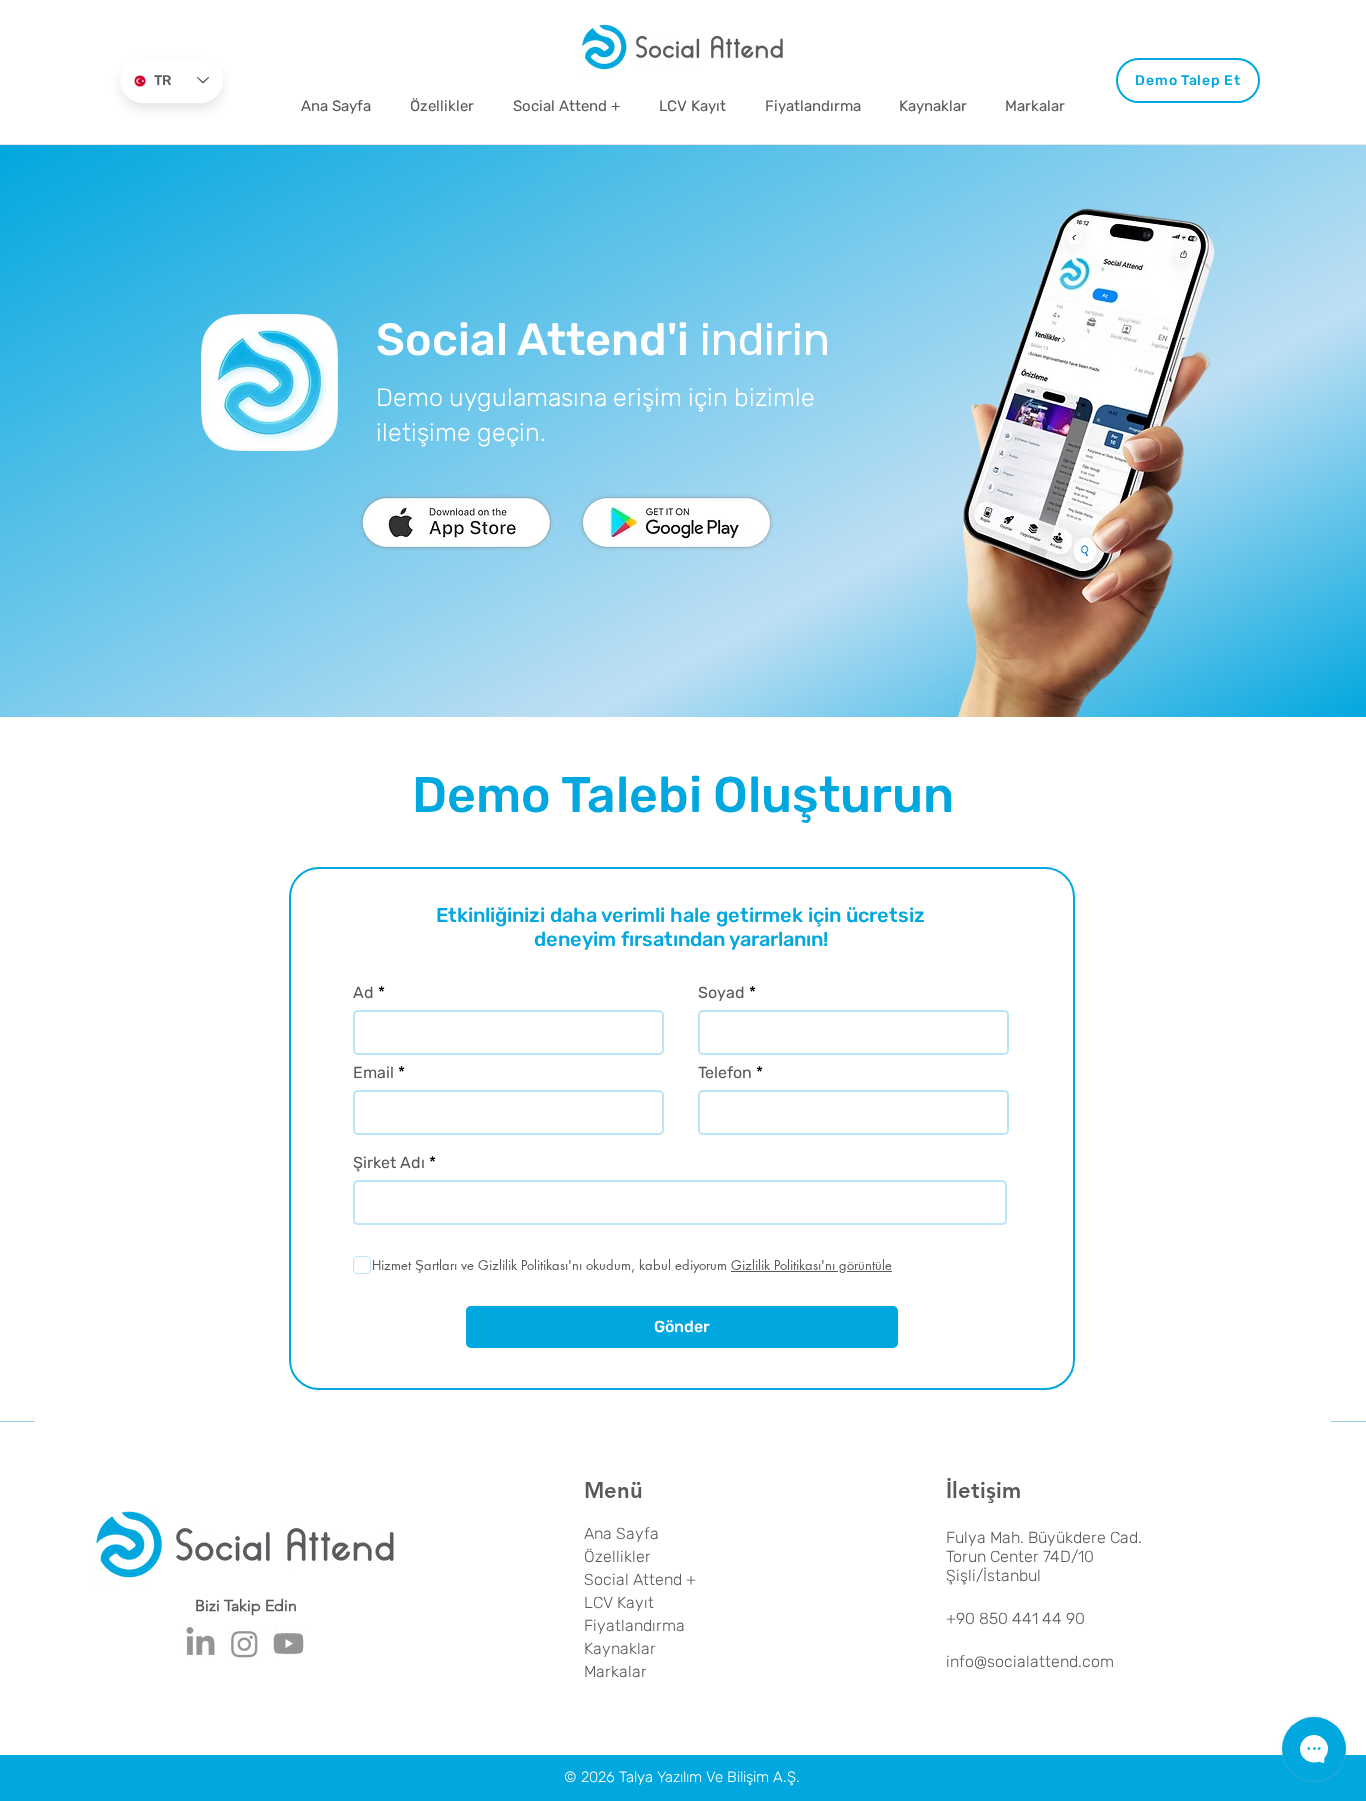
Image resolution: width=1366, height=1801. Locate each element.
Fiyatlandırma (634, 1625)
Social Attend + (640, 1579)
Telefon (725, 1073)
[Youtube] (288, 1643)
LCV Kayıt (619, 1602)
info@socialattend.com (1030, 1661)
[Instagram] (244, 1643)
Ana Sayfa (621, 1533)
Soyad (721, 993)
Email (373, 1073)
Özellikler (617, 1556)
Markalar (615, 1671)
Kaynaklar (620, 1648)
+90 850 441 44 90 (1015, 1618)
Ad (363, 993)
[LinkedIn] (200, 1643)
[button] (933, 106)
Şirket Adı (389, 1163)
